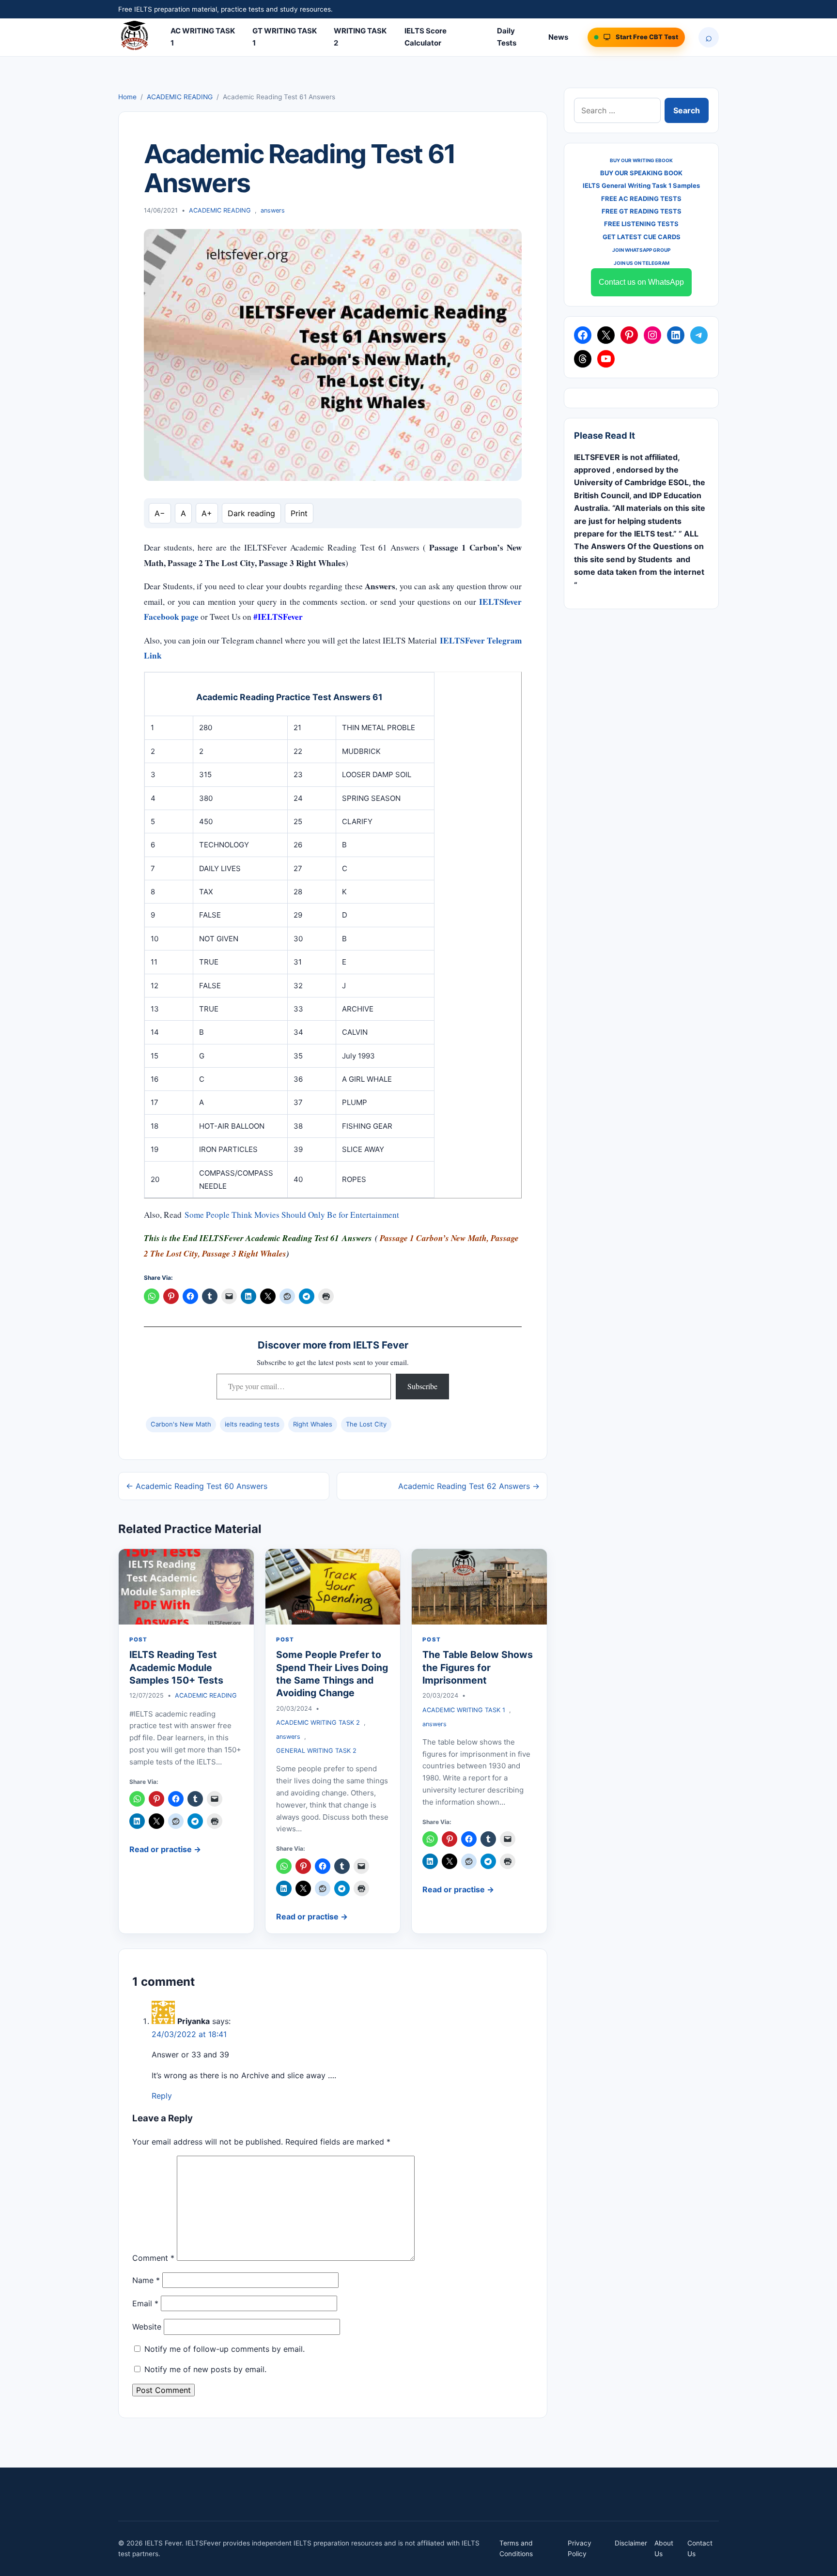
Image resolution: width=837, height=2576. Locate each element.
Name (146, 2280)
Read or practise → (165, 1849)
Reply (162, 2096)
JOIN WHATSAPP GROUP (641, 250)
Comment (153, 2258)
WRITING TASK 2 (360, 37)
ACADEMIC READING (180, 97)
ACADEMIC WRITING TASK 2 (318, 1723)
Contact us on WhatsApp (641, 282)
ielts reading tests (252, 1424)
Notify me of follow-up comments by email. (225, 2349)
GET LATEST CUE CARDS (642, 237)
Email (145, 2303)
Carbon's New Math (181, 1424)
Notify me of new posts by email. (205, 2369)
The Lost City (366, 1424)
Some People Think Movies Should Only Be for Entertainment (292, 1215)
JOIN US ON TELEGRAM (642, 263)
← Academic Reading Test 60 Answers (197, 1486)
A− (160, 513)
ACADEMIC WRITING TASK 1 (464, 1710)
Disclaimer (631, 2543)
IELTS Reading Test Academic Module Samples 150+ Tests (176, 1667)
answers (273, 210)
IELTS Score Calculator (426, 37)
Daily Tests (507, 37)
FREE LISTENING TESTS (641, 224)
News (558, 37)
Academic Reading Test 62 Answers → (469, 1486)
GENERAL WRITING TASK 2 (316, 1751)
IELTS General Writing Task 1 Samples (641, 185)
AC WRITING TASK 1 (203, 37)
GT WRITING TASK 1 (285, 37)
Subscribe (422, 1386)
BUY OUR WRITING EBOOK (641, 160)
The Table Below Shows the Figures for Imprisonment (478, 1667)
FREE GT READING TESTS (642, 211)
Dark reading (251, 513)
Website (147, 2327)
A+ (207, 513)
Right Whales (313, 1424)
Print (299, 513)
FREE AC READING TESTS (641, 199)
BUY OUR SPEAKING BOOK (641, 173)
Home (127, 97)
